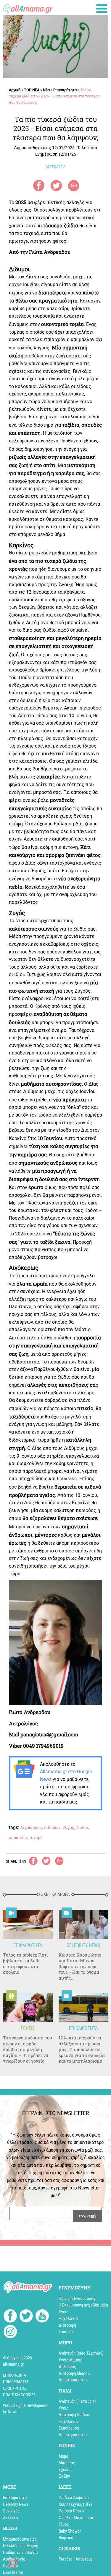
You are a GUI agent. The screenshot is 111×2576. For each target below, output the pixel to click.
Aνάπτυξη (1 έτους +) (77, 2401)
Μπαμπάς (67, 2463)
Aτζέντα (10, 2518)
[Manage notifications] (13, 2563)
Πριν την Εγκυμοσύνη (77, 2298)
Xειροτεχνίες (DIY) (75, 2504)
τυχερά (36, 1838)
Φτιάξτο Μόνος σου (76, 2518)
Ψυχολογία (68, 2318)
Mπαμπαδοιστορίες (20, 2539)
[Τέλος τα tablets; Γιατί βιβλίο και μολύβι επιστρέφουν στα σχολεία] (28, 1924)
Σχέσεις (66, 2470)
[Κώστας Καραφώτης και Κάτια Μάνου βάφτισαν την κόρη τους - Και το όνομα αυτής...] (83, 1924)
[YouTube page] (42, 2317)
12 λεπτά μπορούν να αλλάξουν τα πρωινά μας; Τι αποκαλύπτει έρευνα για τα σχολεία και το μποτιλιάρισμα (82, 2049)
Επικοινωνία (15, 2375)
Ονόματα (11, 2566)
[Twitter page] (26, 2317)
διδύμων (52, 1828)
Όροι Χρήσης (15, 2388)
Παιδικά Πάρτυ (71, 2511)
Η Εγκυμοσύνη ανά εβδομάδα (83, 2305)
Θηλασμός (67, 2367)
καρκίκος (18, 1838)
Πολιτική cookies (19, 2395)
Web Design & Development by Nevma (26, 2409)
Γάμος (64, 2524)
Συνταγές (11, 2511)
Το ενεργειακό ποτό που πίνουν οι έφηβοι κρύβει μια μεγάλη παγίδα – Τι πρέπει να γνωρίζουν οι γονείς (28, 2049)
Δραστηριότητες (73, 2380)
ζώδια (82, 1828)
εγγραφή (87, 2216)
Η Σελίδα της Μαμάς (20, 2546)
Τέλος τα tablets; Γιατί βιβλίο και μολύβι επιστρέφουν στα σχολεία (25, 1964)
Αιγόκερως (31, 1828)
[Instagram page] (10, 2333)
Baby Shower (70, 2531)
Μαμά (63, 2456)
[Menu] (102, 8)
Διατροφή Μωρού (74, 2373)
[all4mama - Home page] (28, 8)
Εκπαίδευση (69, 2428)
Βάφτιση (66, 2538)
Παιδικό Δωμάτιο (74, 2498)
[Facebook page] (10, 2317)
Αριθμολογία (14, 2559)
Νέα (46, 90)
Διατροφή (67, 2325)
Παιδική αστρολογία (20, 2553)
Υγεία (63, 2312)
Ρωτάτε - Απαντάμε (76, 2559)
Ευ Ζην (64, 2476)
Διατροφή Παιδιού (74, 2415)
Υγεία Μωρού (70, 2360)
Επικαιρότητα (65, 90)
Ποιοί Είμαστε (16, 2382)
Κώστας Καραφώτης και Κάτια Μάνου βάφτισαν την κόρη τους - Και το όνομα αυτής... (80, 1966)
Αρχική (15, 90)
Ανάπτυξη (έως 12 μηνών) (81, 2353)
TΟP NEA (32, 90)
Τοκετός (66, 2332)
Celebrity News (16, 2504)
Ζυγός (69, 1828)
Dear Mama (13, 2572)
